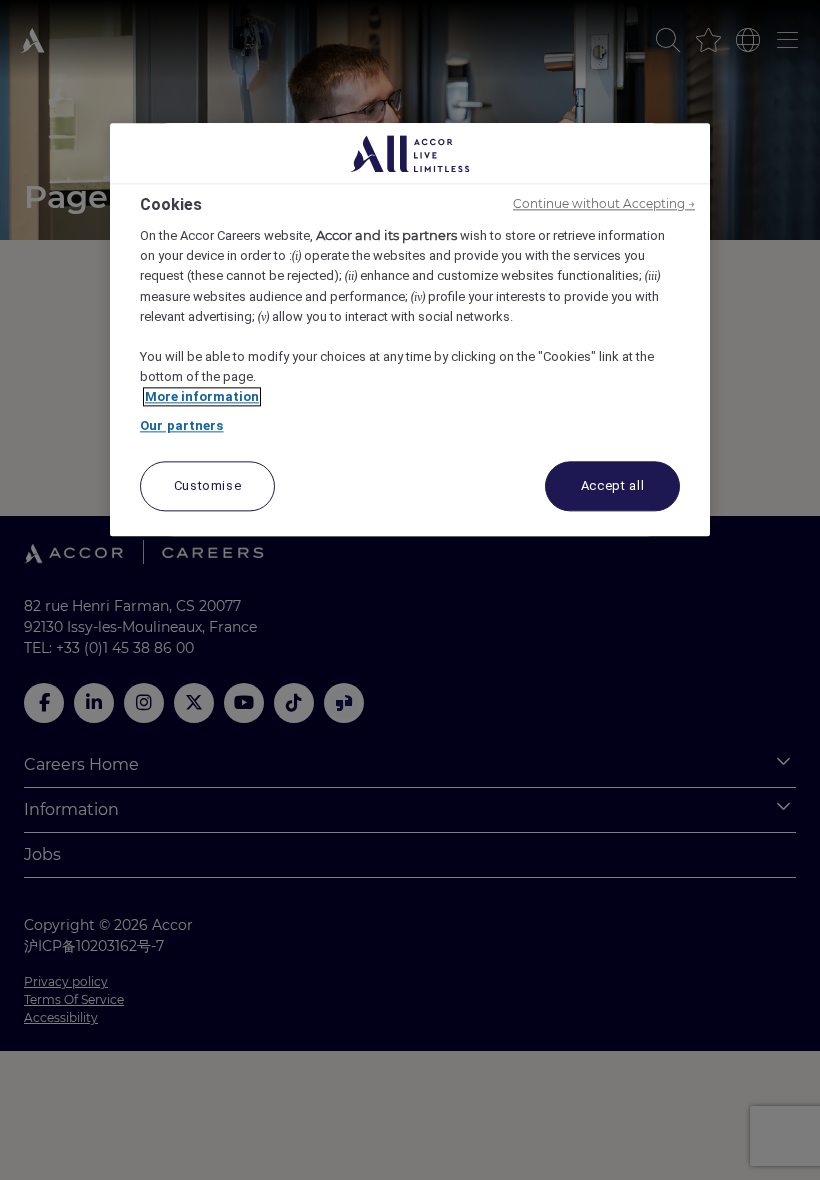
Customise (208, 485)
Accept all (613, 485)
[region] (410, 329)
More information (202, 396)
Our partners (182, 425)
